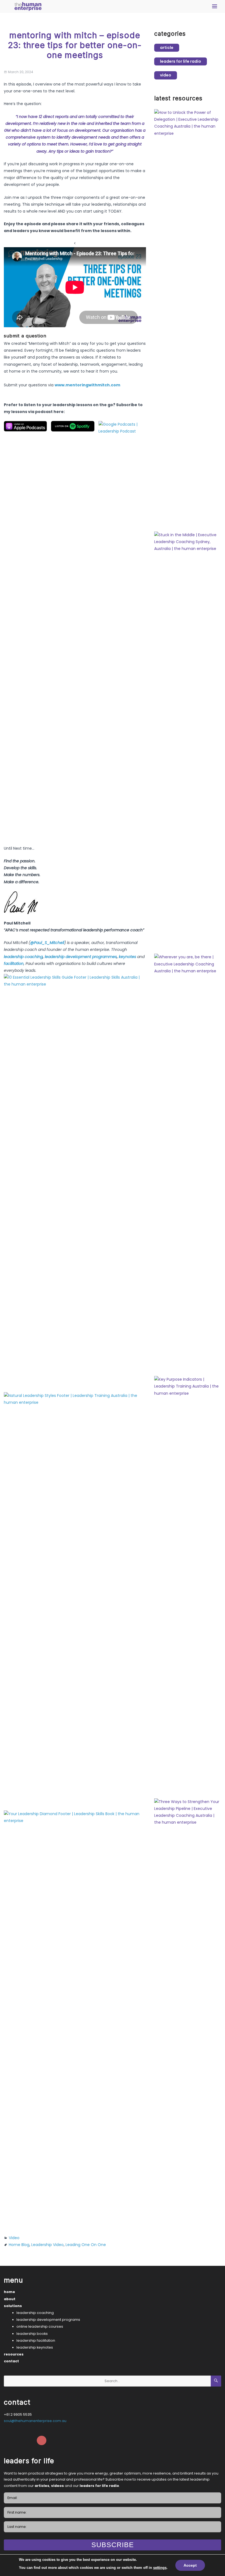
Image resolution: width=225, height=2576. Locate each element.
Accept (190, 2565)
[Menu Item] (9, 2441)
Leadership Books (32, 2334)
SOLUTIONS (13, 2306)
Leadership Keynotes (35, 2347)
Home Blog (19, 2245)
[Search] (216, 2381)
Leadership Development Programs (48, 2320)
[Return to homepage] (28, 6)
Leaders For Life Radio (181, 61)
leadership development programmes (81, 957)
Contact (11, 2361)
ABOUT (10, 2299)
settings (160, 2568)
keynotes (128, 957)
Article (167, 48)
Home (9, 2292)
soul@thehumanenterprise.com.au (35, 2421)
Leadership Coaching (35, 2313)
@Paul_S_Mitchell (47, 943)
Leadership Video (47, 2245)
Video (14, 2238)
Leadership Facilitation (36, 2340)
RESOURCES (14, 2354)
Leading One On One (86, 2245)
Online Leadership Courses (40, 2326)
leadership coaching (23, 957)
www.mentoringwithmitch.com (87, 385)
